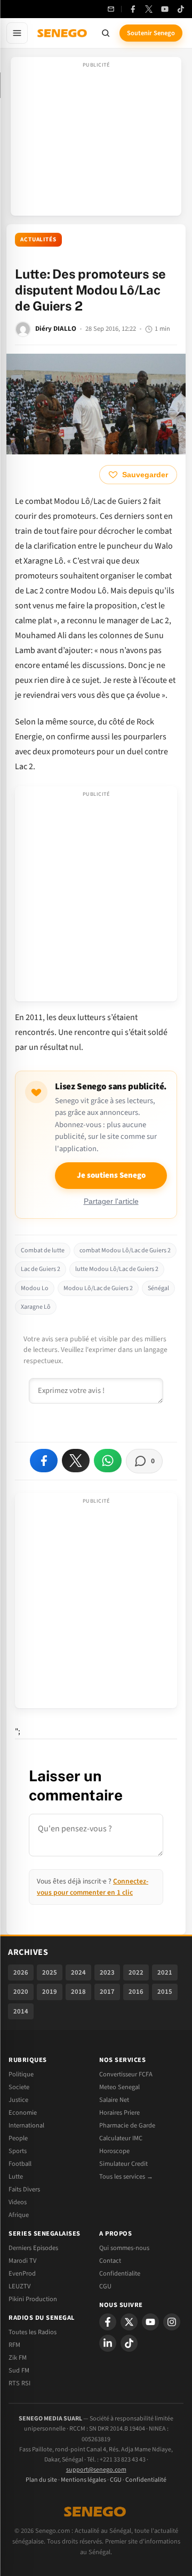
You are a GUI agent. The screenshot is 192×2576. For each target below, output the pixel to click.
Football (20, 2164)
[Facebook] (133, 9)
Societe (19, 2087)
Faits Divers (24, 2189)
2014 (21, 2011)
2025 (50, 1972)
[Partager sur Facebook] (44, 1461)
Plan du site (41, 2480)
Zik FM (18, 2358)
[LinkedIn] (108, 2343)
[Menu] (17, 33)
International (26, 2125)
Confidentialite (120, 2273)
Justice (18, 2100)
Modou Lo (35, 1288)
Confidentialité (146, 2480)
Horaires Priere (119, 2113)
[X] (129, 2322)
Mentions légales (83, 2480)
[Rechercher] (106, 33)
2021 (165, 1972)
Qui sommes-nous (124, 2248)
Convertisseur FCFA (126, 2074)
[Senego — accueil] (63, 33)
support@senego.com (96, 2470)
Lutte (16, 2176)
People (18, 2138)
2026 (21, 1972)
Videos (18, 2202)
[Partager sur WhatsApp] (108, 1461)
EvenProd (22, 2273)
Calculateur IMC (121, 2138)
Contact (110, 2261)
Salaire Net (114, 2100)
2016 (136, 1992)
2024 (78, 1972)
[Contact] (111, 9)
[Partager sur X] (76, 1461)
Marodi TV (22, 2261)
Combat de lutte (43, 1250)
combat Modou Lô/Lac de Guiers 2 (125, 1250)
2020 (21, 1992)
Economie (23, 2113)
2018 (78, 1992)
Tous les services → (126, 2176)
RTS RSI (19, 2383)
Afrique (19, 2215)
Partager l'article (111, 1201)
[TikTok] (181, 9)
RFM (14, 2345)
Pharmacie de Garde (127, 2125)
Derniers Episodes (33, 2248)
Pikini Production (33, 2299)
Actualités (38, 239)
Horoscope (114, 2151)
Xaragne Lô (36, 1307)
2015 (165, 1992)
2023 (107, 1972)
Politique (21, 2074)
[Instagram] (172, 2322)
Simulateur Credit (123, 2164)
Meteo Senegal (119, 2087)
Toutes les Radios (33, 2332)
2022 (136, 1972)
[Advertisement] (96, 140)
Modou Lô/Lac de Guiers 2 (98, 1288)
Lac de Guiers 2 (41, 1269)
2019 (50, 1992)
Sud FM (19, 2370)
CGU (105, 2286)
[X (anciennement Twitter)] (149, 9)
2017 (107, 1992)
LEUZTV (19, 2286)
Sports (18, 2151)
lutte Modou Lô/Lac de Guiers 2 (117, 1269)
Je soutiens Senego (111, 1175)
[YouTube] (165, 9)
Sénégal (158, 1288)
